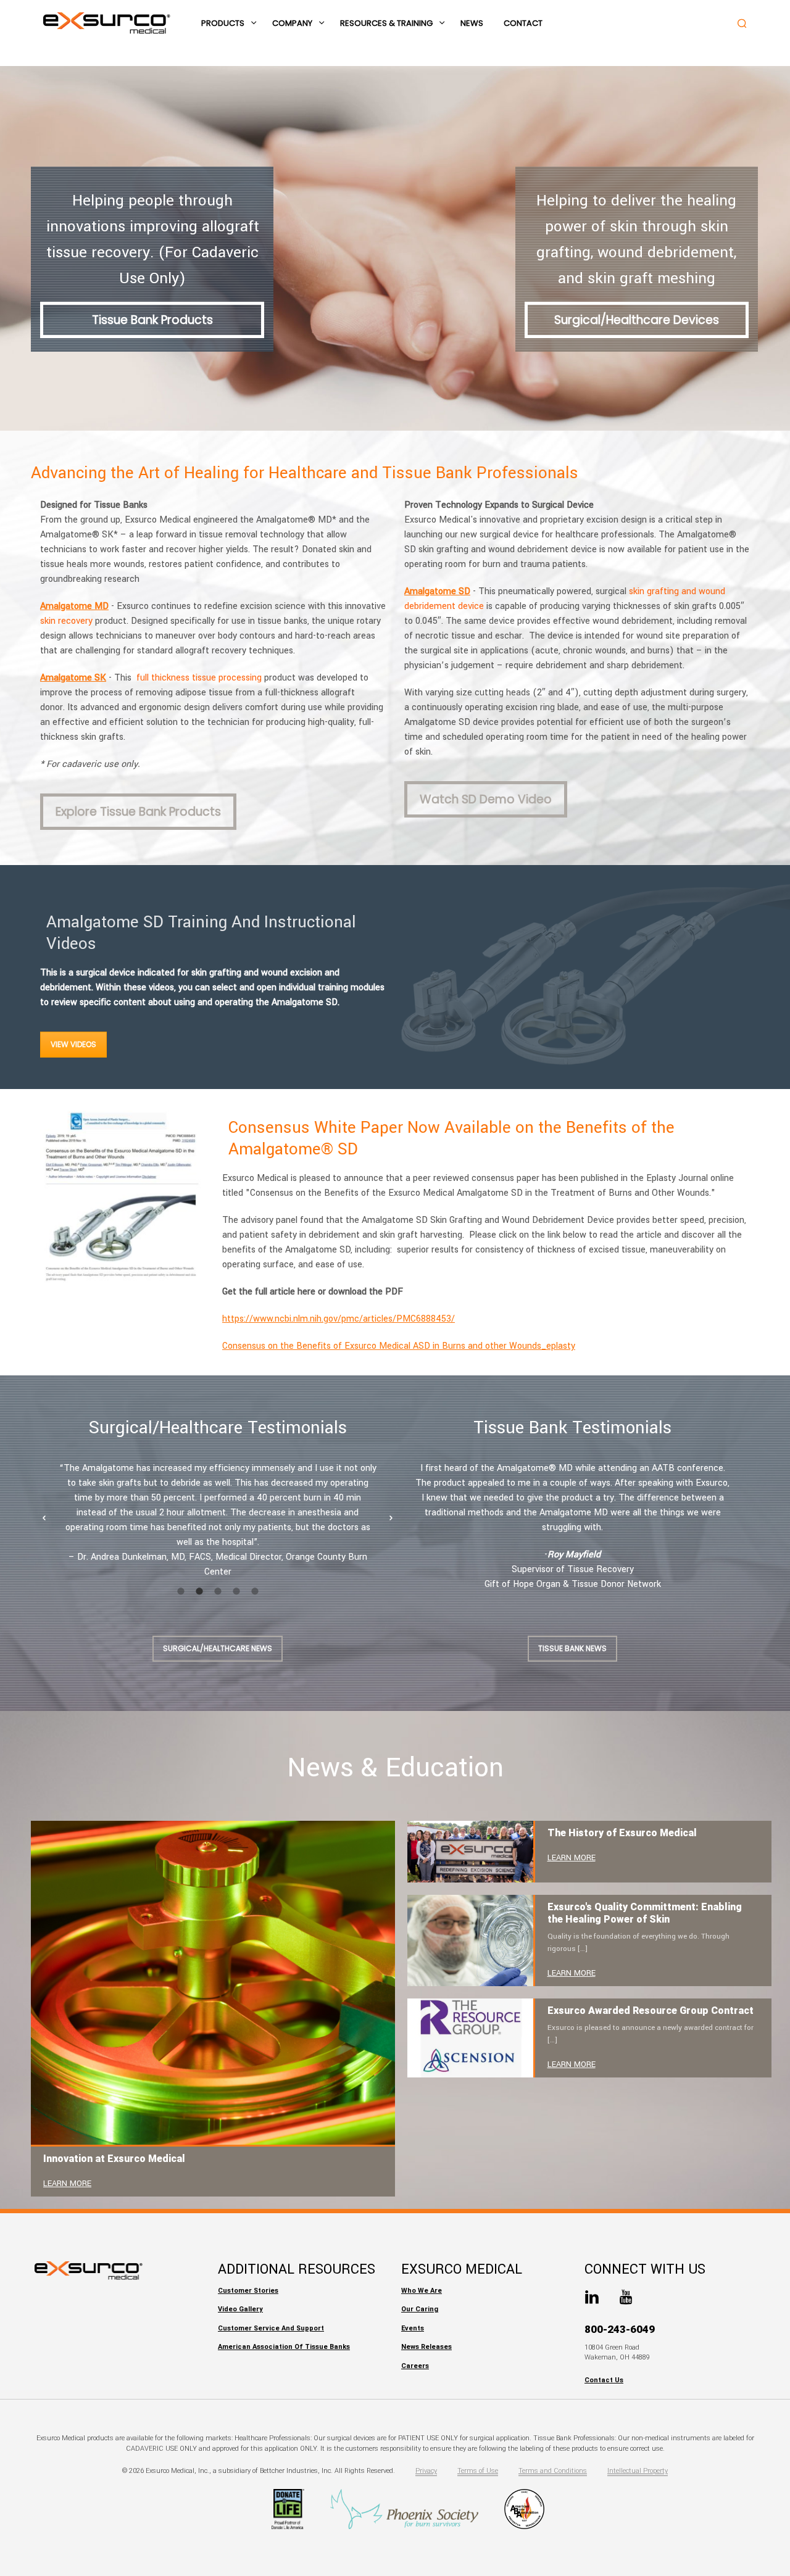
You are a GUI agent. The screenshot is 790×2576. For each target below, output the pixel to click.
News (472, 23)
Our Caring (420, 2309)
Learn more (67, 2184)
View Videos (73, 1044)
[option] (218, 1520)
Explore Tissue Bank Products (138, 812)
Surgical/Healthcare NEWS (218, 1648)
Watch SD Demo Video (486, 799)
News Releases (426, 2347)
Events (413, 2328)
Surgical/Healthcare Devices (637, 320)
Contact (523, 23)
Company (292, 23)
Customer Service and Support (271, 2328)
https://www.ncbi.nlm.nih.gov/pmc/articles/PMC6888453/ (339, 1319)
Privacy (426, 2471)
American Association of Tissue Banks (284, 2347)
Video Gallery (240, 2309)
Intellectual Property (638, 2471)
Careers (415, 2366)
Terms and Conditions (553, 2471)
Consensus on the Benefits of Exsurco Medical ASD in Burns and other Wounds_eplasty (399, 1346)
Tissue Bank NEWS (572, 1648)
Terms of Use (478, 2471)
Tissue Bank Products (152, 320)
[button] (44, 1518)
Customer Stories (248, 2291)
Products (223, 23)
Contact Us (604, 2380)
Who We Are (422, 2291)
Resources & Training (386, 23)
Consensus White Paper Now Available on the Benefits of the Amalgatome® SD (451, 1138)
